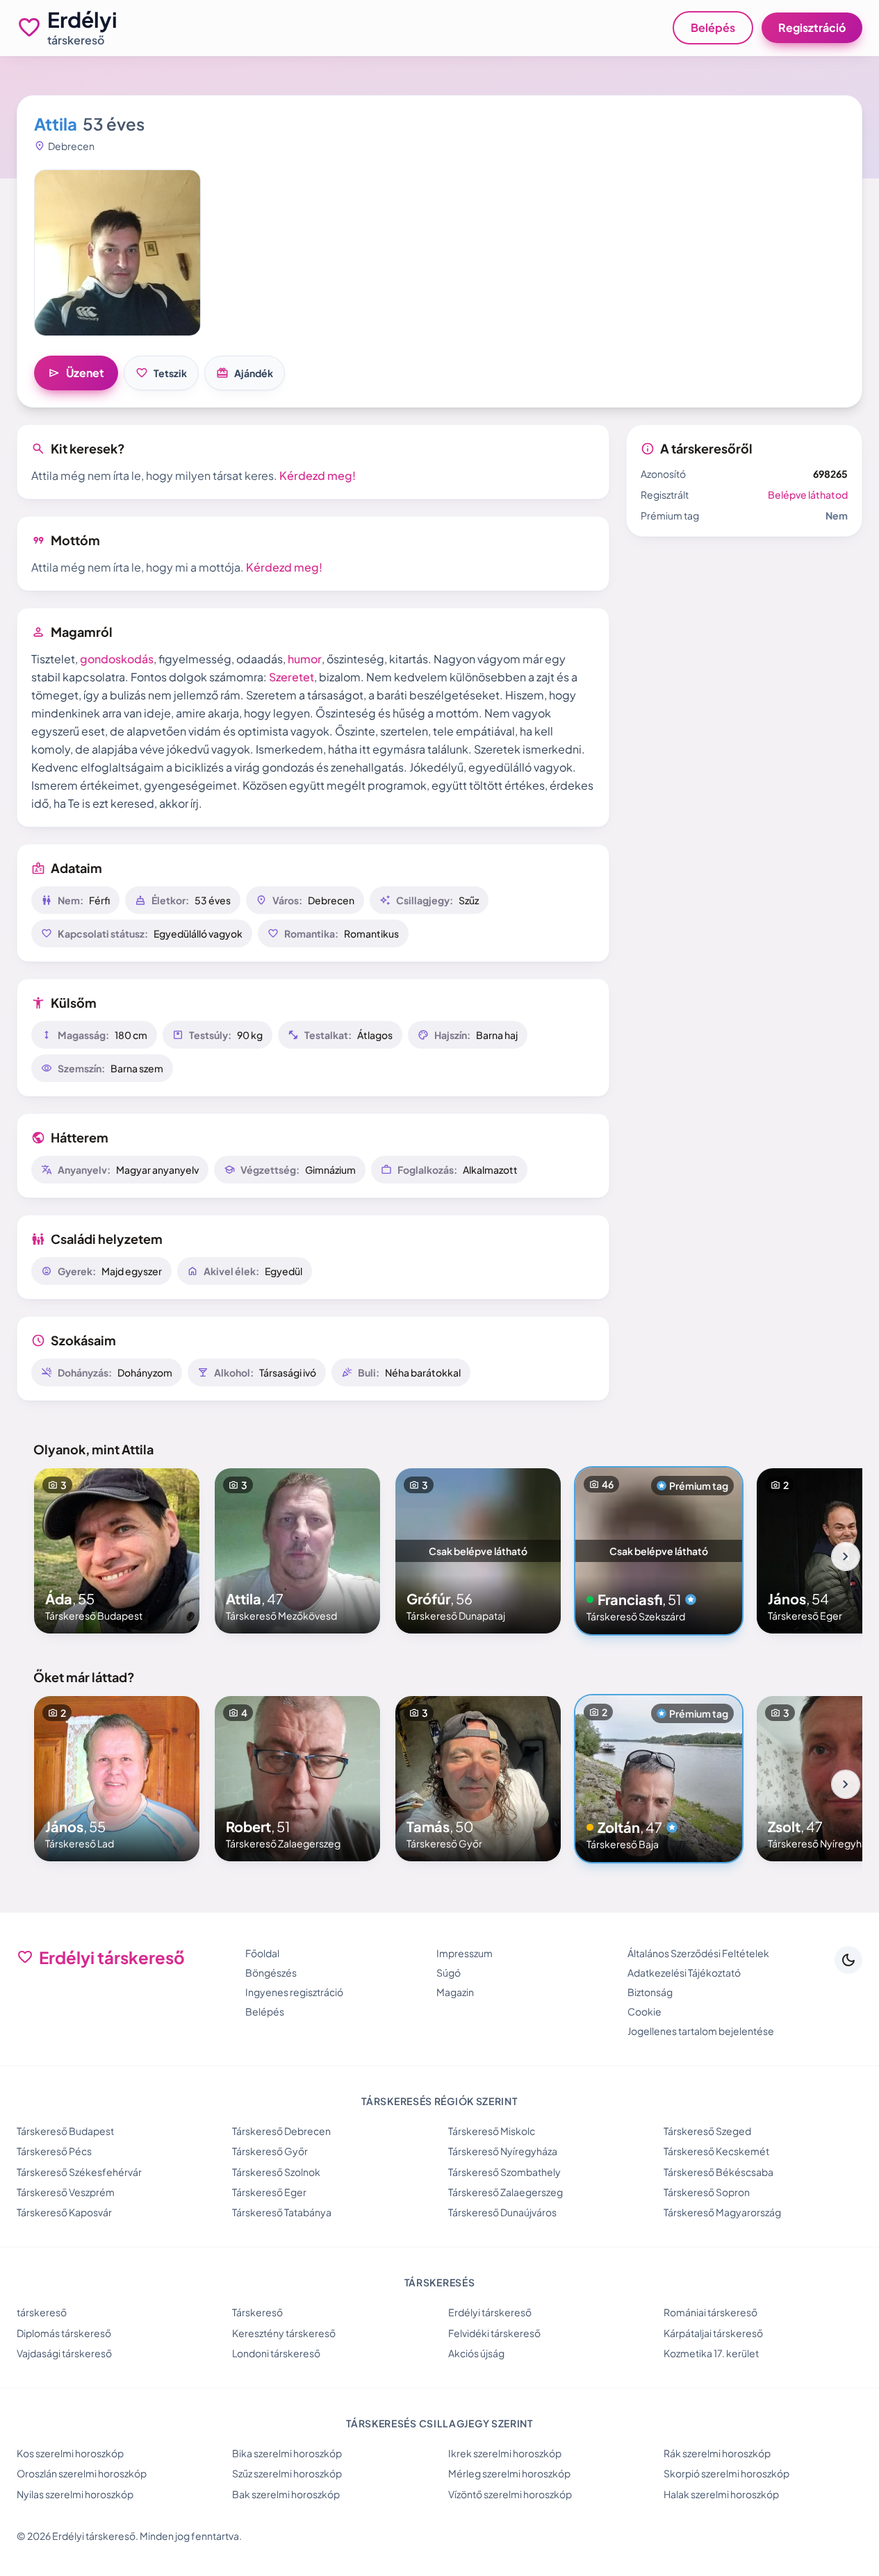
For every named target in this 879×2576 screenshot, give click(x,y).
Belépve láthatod (808, 495)
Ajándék (245, 373)
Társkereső (257, 2312)
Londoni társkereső (276, 2353)
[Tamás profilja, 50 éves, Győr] (478, 1779)
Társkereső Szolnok (276, 2172)
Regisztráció (812, 27)
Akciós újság (476, 2353)
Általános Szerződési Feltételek (698, 1953)
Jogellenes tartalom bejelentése (701, 2031)
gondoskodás (117, 659)
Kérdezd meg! (318, 475)
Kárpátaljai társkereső (713, 2333)
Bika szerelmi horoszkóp (287, 2453)
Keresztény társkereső (284, 2333)
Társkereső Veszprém (66, 2192)
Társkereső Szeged (707, 2131)
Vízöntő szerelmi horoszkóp (510, 2494)
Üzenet (76, 373)
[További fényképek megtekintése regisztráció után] (117, 253)
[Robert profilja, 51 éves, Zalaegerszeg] (297, 1779)
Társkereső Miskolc (492, 2131)
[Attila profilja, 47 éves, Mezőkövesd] (297, 1551)
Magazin (455, 1992)
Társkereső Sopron (707, 2192)
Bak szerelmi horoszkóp (286, 2494)
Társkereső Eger (269, 2192)
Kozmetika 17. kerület (711, 2353)
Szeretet (291, 677)
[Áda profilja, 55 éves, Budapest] (117, 1551)
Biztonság (650, 1992)
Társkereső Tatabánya (282, 2212)
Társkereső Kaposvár (64, 2212)
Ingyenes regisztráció (294, 1992)
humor (305, 659)
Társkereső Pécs (54, 2151)
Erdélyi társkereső (490, 2312)
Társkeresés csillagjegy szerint (439, 2423)
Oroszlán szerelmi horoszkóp (82, 2473)
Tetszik (161, 373)
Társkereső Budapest (65, 2131)
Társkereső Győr (270, 2151)
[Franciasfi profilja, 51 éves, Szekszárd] (659, 1551)
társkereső (42, 2312)
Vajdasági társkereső (64, 2353)
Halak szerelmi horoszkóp (721, 2494)
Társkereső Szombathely (504, 2172)
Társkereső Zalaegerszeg (506, 2192)
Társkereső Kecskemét (716, 2151)
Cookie (644, 2011)
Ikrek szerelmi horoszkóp (505, 2453)
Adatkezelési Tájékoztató (684, 1972)
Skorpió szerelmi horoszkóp (726, 2473)
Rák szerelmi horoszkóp (717, 2453)
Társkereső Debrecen (281, 2131)
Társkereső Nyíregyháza (503, 2151)
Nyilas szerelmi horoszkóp (75, 2494)
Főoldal (262, 1953)
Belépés (713, 27)
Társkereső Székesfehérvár (79, 2172)
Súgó (449, 1972)
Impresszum (465, 1953)
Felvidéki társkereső (494, 2333)
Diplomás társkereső (64, 2333)
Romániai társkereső (710, 2312)
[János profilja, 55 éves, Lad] (117, 1779)
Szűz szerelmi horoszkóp (287, 2473)
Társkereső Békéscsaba (718, 2172)
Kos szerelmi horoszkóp (70, 2453)
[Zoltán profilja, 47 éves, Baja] (659, 1779)
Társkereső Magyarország (722, 2212)
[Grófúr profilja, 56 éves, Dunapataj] (478, 1551)
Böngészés (271, 1972)
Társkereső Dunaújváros (502, 2212)
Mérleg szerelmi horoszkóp (509, 2473)
